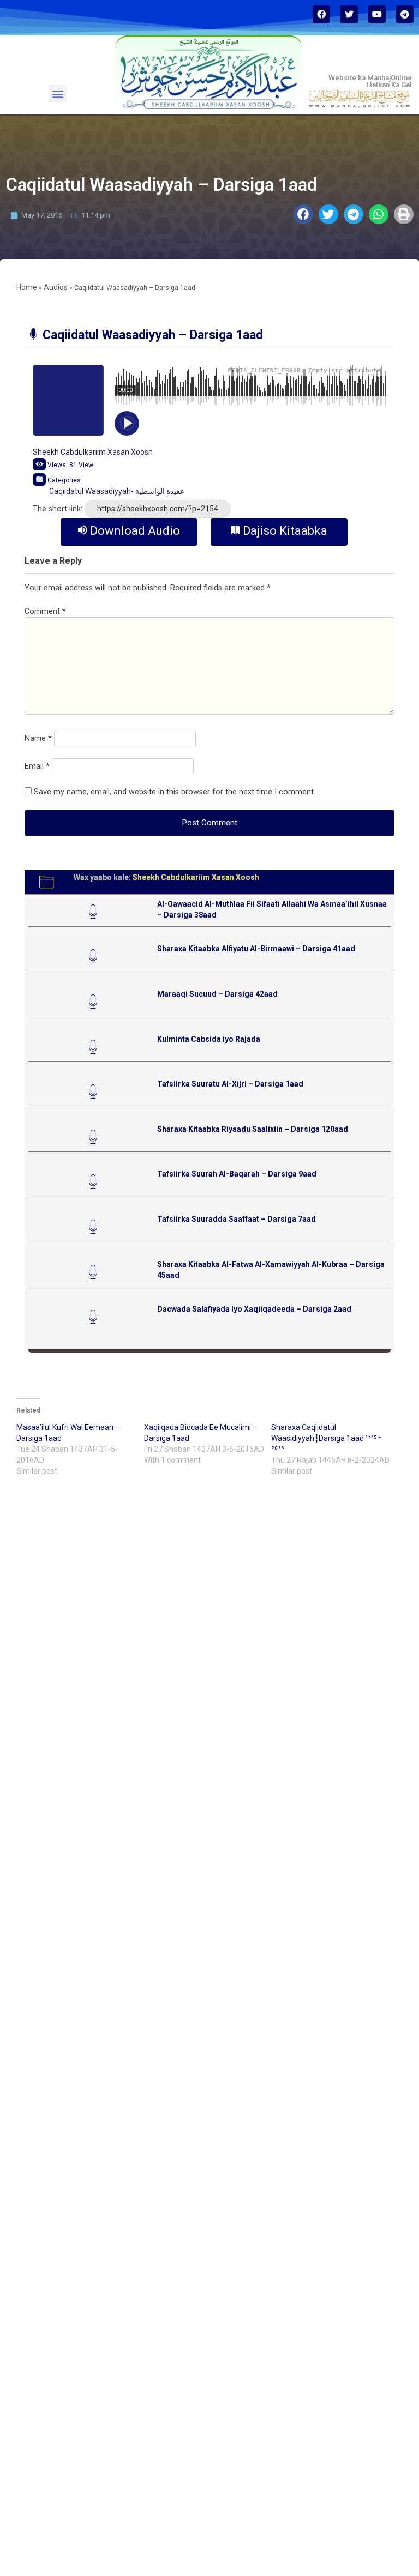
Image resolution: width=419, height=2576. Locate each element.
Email (37, 766)
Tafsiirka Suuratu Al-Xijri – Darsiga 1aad (230, 1084)
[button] (58, 93)
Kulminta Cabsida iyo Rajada (209, 1039)
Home (27, 287)
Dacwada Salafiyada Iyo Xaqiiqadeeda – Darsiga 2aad (254, 1309)
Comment (45, 611)
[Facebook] (321, 14)
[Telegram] (405, 14)
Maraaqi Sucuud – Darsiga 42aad (217, 994)
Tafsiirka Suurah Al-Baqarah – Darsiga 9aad (237, 1174)
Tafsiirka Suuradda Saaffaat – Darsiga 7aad (237, 1219)
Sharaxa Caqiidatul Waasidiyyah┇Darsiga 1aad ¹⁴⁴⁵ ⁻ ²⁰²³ (326, 1438)
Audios (56, 287)
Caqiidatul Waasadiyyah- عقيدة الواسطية (117, 491)
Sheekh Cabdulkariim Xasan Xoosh (93, 452)
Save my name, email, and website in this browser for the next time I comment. (175, 792)
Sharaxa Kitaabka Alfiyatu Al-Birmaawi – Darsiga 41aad (256, 949)
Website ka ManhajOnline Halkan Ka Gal (370, 81)
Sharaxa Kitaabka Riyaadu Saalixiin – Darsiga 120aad (253, 1129)
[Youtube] (377, 14)
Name (38, 738)
